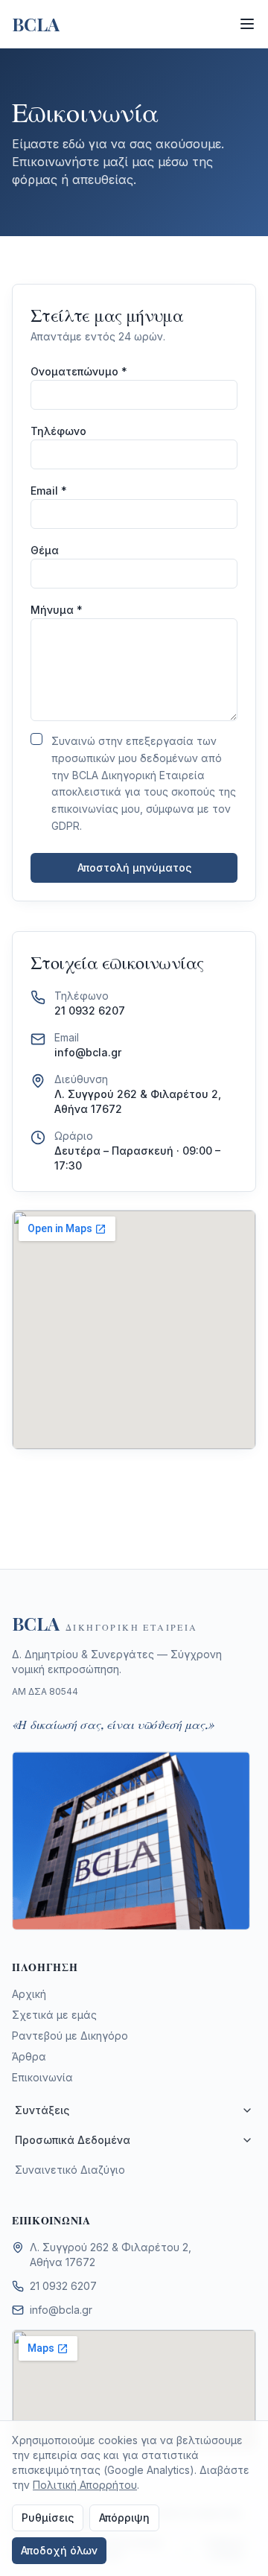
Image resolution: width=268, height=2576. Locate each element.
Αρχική (29, 1994)
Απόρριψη (124, 2518)
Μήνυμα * (57, 610)
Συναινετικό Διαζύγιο (70, 2170)
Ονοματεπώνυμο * (79, 371)
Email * (49, 491)
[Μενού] (247, 24)
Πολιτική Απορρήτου (85, 2485)
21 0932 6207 (90, 1011)
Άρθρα (29, 2056)
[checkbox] (36, 739)
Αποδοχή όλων (59, 2550)
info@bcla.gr (88, 1052)
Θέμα (45, 550)
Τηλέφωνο (58, 431)
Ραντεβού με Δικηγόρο (70, 2036)
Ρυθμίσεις (48, 2518)
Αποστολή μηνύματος (134, 867)
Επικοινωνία (42, 2077)
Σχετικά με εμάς (54, 2015)
